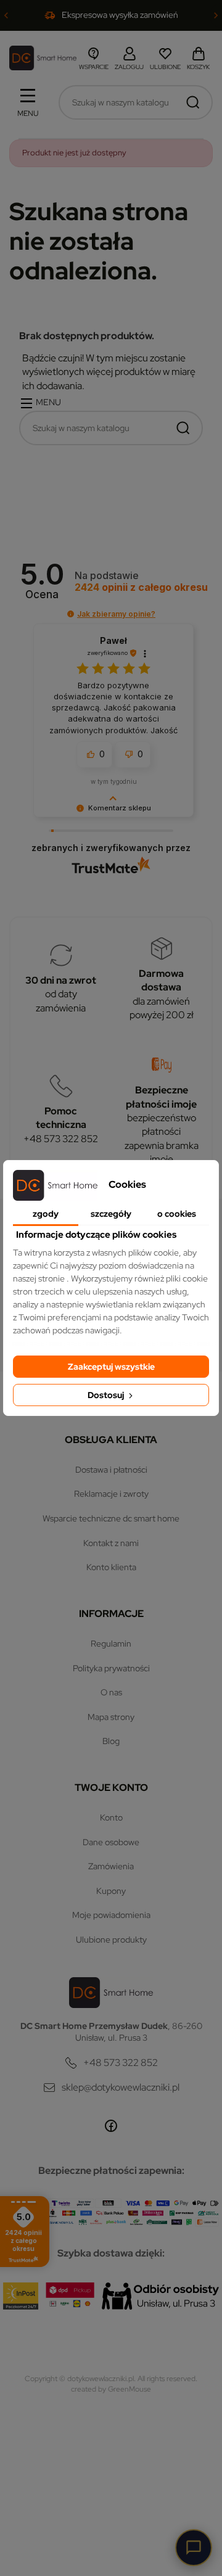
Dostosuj (107, 1395)
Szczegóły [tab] (111, 1214)
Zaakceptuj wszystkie (111, 1367)
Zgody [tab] (46, 1214)
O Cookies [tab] (177, 1214)
